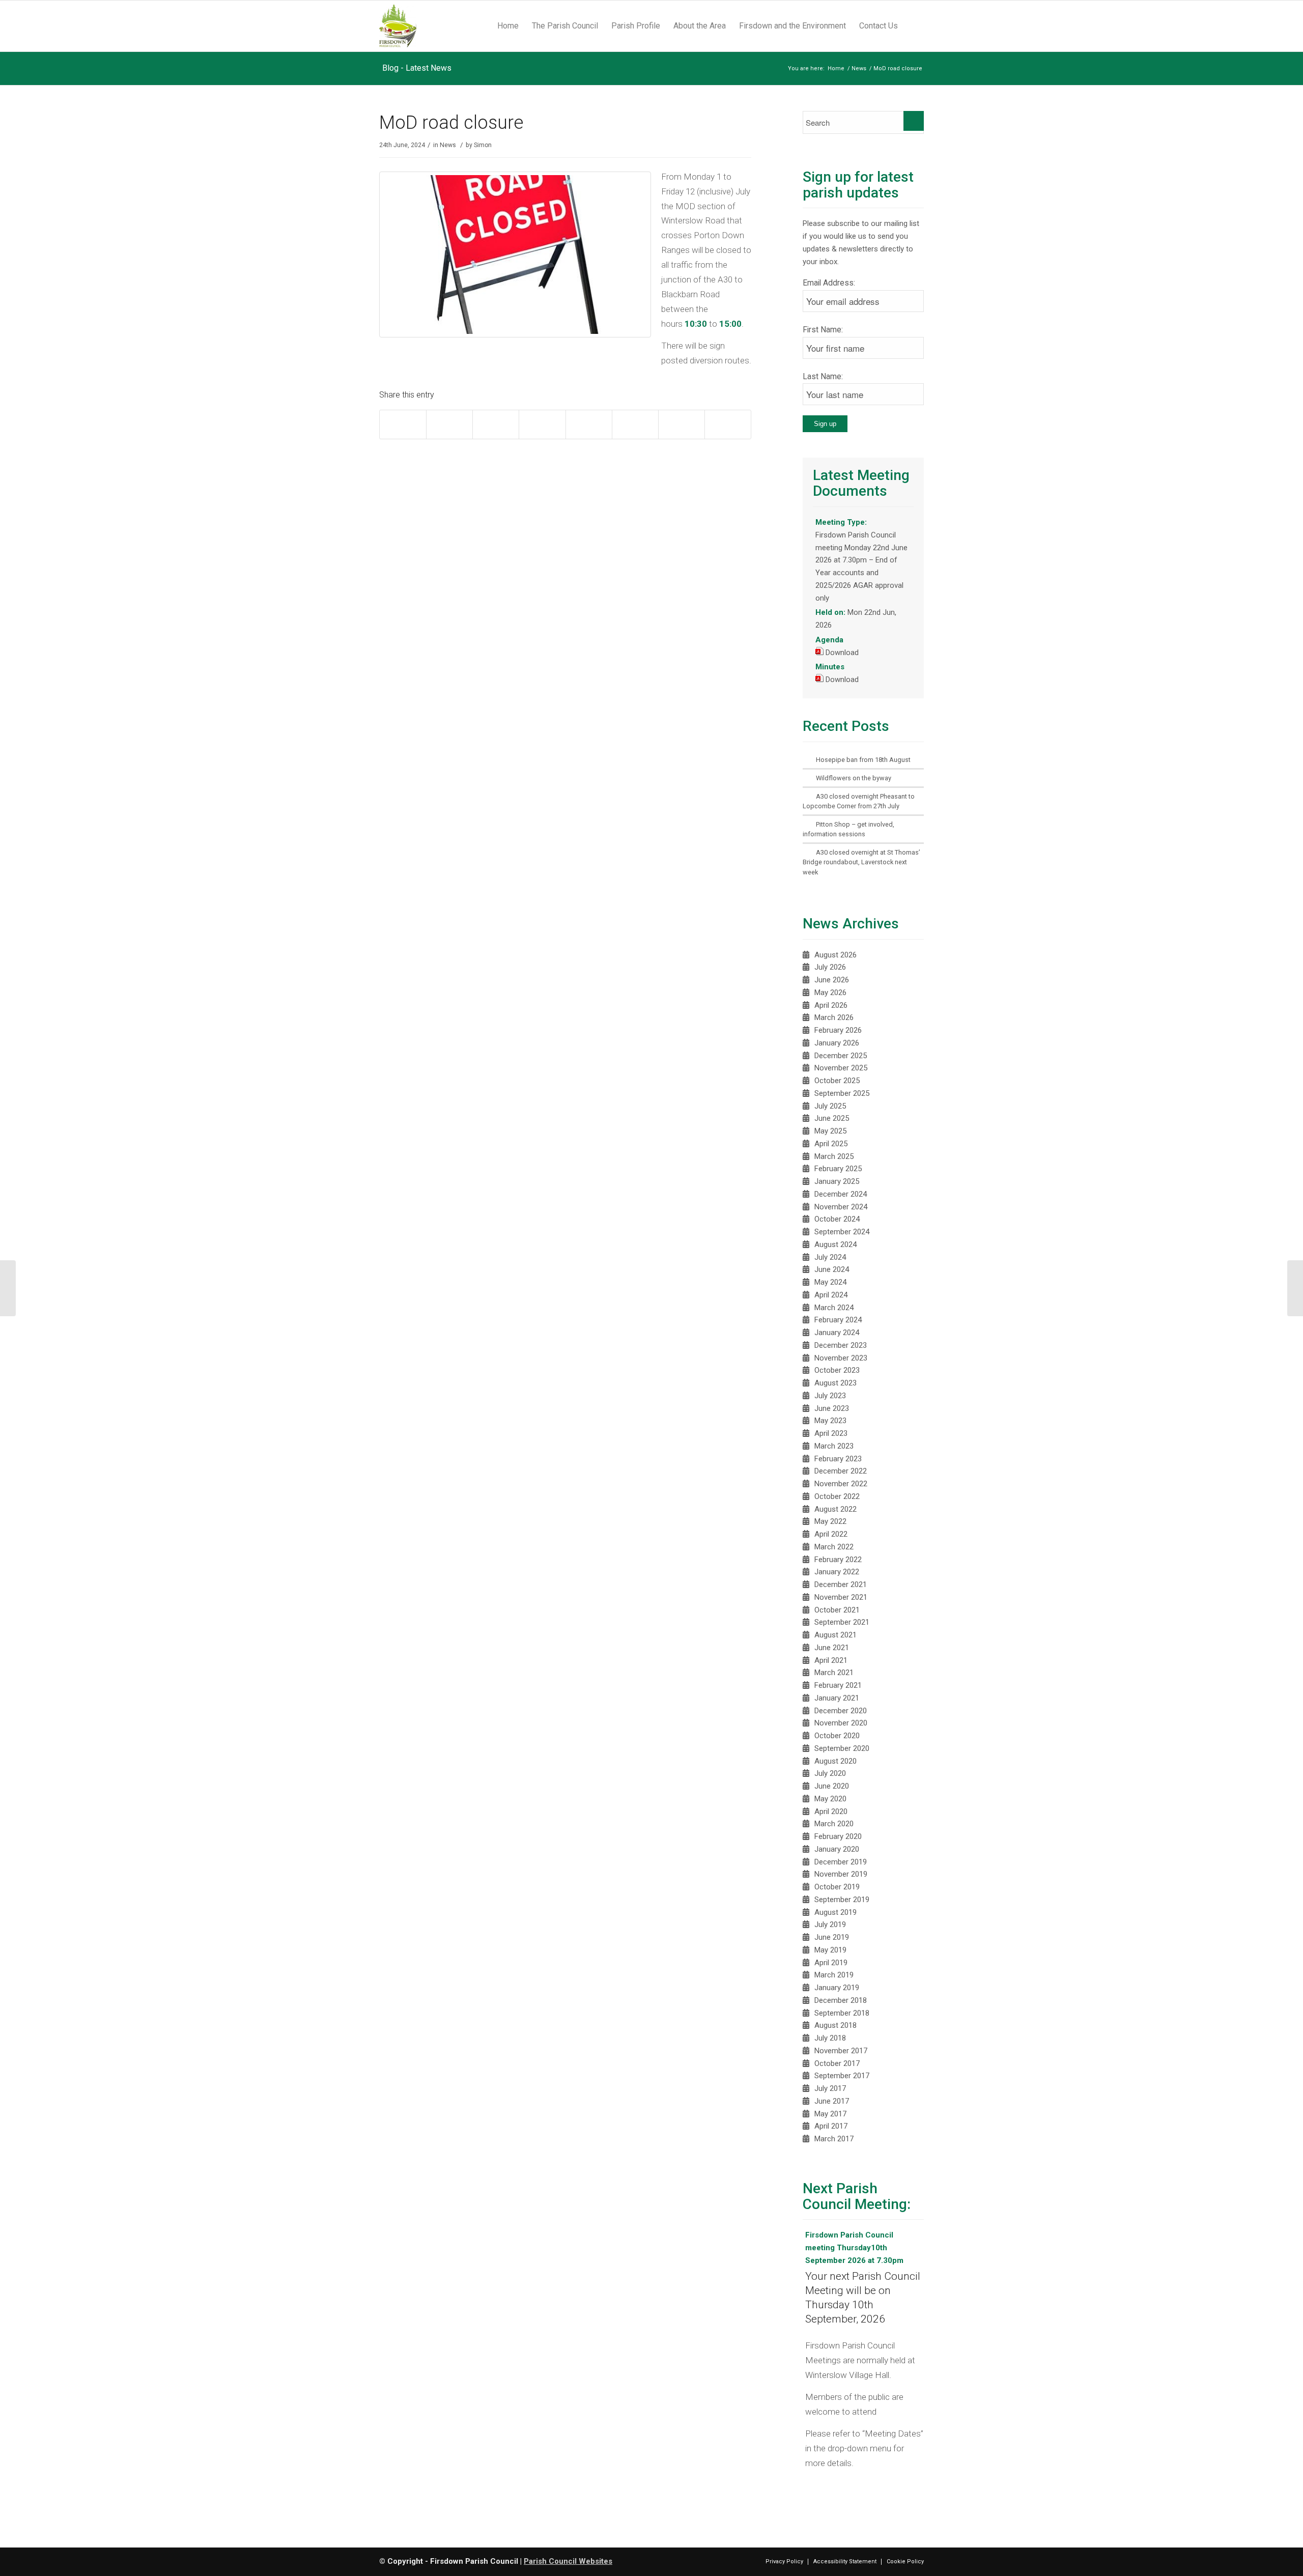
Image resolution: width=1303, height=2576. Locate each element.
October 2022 (837, 1496)
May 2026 (830, 993)
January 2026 (837, 1043)
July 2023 (830, 1396)
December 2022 (841, 1471)
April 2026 (831, 1005)
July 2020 (830, 1773)
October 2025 (837, 1081)
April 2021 (831, 1660)
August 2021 (835, 1635)
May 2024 (830, 1282)
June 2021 (832, 1648)
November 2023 (841, 1358)
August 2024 (835, 1244)
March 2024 (834, 1308)
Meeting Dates (893, 2433)
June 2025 (832, 1118)
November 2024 (841, 1207)
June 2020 (832, 1786)
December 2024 (841, 1194)
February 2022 (838, 1560)
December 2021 (841, 1584)
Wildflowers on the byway (854, 778)
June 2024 (832, 1269)
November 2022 (841, 1484)
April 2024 (831, 1295)
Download (842, 653)
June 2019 (832, 1937)
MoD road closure (451, 123)
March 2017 (834, 2139)
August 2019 (835, 1912)
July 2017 (830, 2088)
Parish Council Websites (568, 2561)
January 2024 (837, 1333)
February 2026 (838, 1030)
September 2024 (842, 1232)
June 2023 (832, 1408)
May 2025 (830, 1131)
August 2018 (835, 2025)
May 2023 (830, 1421)
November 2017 (841, 2051)
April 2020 (831, 1811)
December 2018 (841, 2000)
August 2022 (835, 1509)
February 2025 (838, 1169)
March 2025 (834, 1156)
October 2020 (837, 1736)
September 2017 (842, 2076)
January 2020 (837, 1849)
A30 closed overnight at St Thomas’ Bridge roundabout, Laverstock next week (861, 862)
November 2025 (841, 1068)
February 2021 (838, 1685)
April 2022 (831, 1534)
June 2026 (832, 980)
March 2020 (834, 1824)
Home (836, 68)
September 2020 (842, 1748)
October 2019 (837, 1887)
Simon (483, 145)
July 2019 (830, 1924)
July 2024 (830, 1257)
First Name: (823, 330)
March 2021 (834, 1673)
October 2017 (837, 2063)
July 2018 (830, 2038)
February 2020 (838, 1836)
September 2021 (842, 1622)
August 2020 (835, 1761)
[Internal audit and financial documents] (8, 1288)
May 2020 (830, 1799)
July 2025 (830, 1106)
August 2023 (835, 1383)
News (859, 68)
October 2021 (837, 1610)
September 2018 (842, 2013)
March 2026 (834, 1017)
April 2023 (831, 1433)
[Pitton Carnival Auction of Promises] (1295, 1288)
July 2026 (830, 967)
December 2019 (841, 1862)
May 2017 (830, 2114)
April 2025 (831, 1144)
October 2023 (837, 1370)
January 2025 (837, 1181)
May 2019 (830, 1950)
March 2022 (834, 1547)
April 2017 (831, 2126)
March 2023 (834, 1446)
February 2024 (838, 1320)
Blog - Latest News (417, 68)
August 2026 (835, 955)
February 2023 (838, 1459)
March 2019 (834, 1975)
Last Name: (823, 376)
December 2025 (841, 1056)
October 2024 (837, 1219)
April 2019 (831, 1963)
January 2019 (837, 1988)
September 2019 (842, 1900)
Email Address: (829, 283)
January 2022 (837, 1572)
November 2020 (841, 1723)
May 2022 (830, 1521)
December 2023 (841, 1345)
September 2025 (842, 1093)
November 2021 (841, 1597)
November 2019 (841, 1874)
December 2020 (841, 1711)
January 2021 (837, 1698)
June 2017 (832, 2101)
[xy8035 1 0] (520, 335)
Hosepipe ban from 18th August (863, 760)
